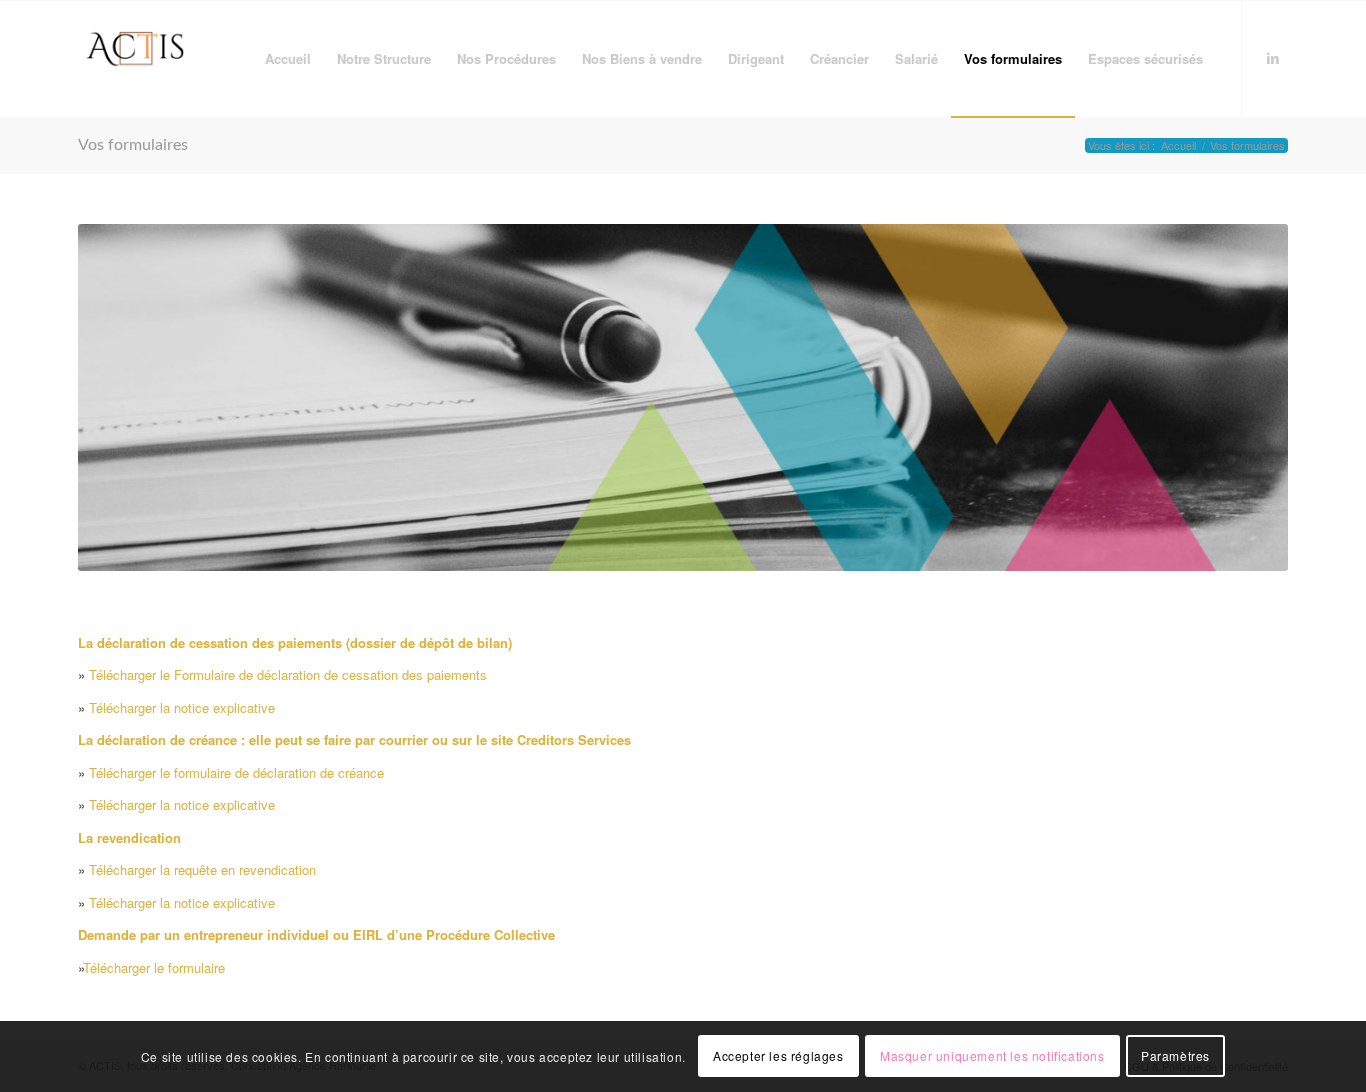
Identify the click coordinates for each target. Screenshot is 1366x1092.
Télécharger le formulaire (154, 967)
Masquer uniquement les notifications (992, 1056)
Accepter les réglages (778, 1056)
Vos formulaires (133, 145)
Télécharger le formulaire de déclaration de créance (236, 772)
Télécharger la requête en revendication (202, 869)
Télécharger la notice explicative (182, 707)
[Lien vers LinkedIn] (1273, 58)
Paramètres (1175, 1056)
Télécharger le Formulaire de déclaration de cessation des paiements (288, 674)
